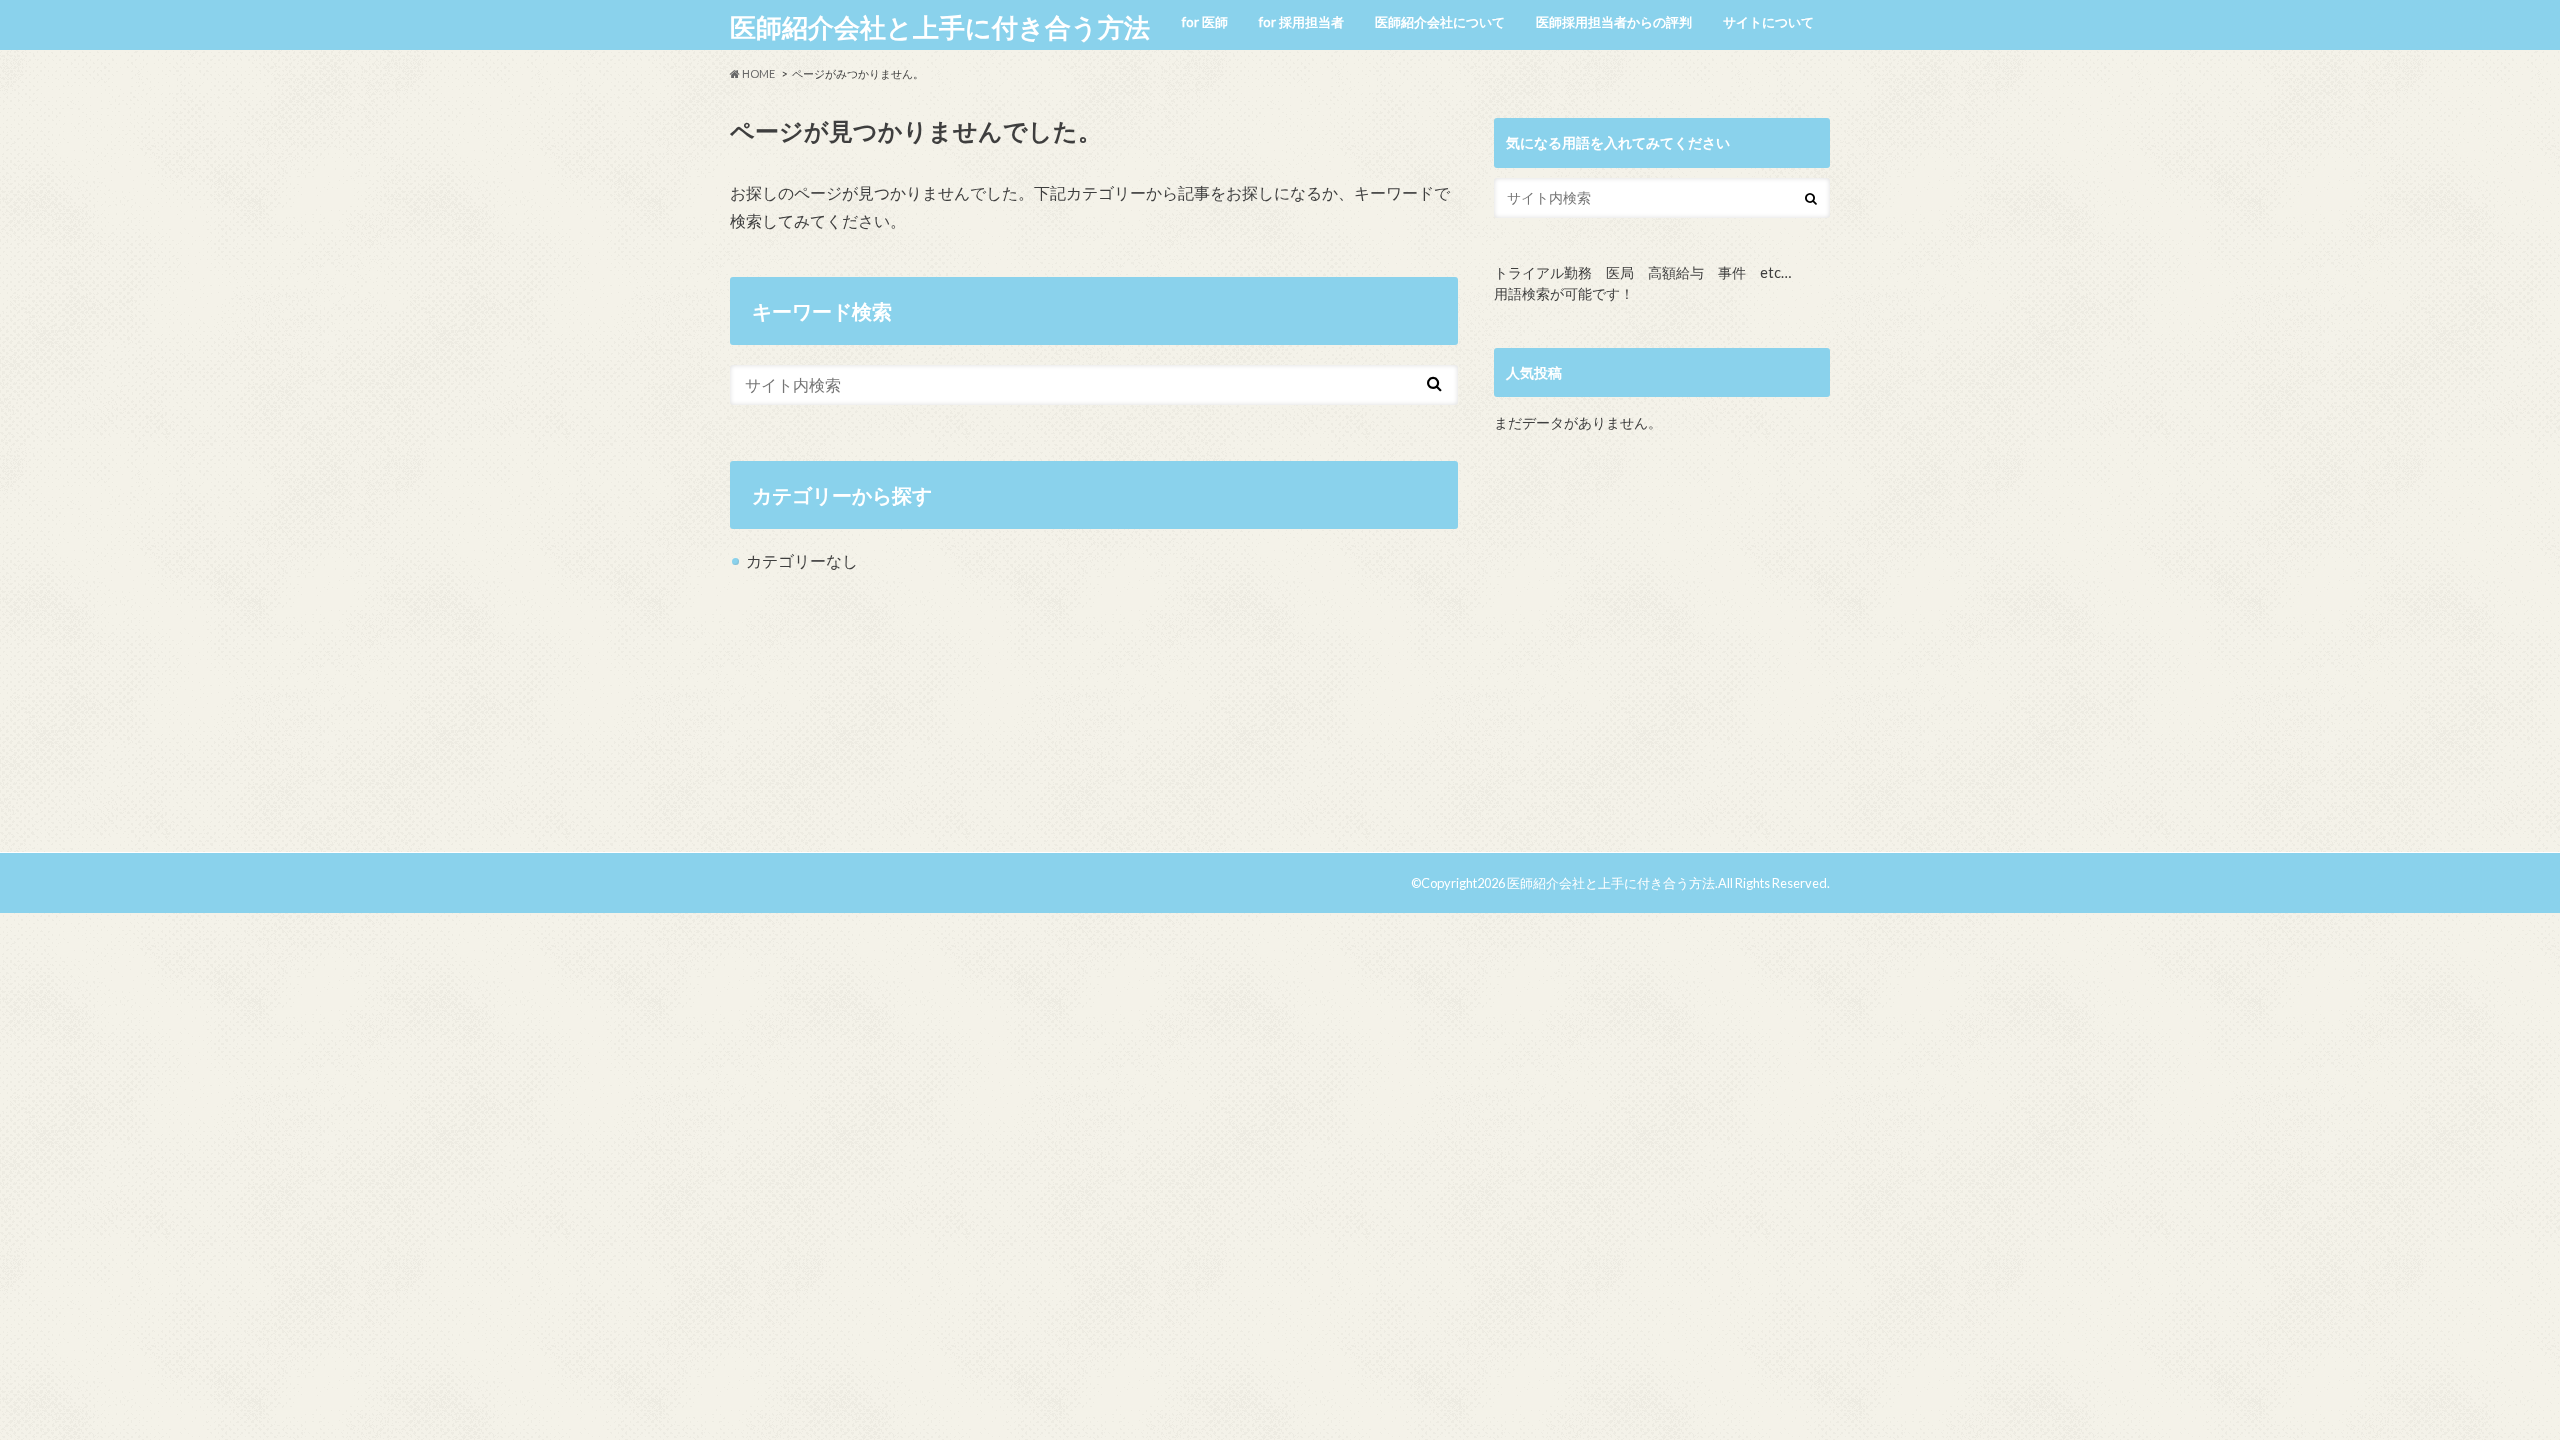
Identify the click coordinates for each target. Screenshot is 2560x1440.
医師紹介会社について (1440, 22)
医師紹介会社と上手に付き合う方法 (940, 27)
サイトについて (1768, 22)
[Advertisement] (1662, 651)
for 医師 (1205, 22)
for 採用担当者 (1301, 22)
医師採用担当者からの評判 (1614, 22)
